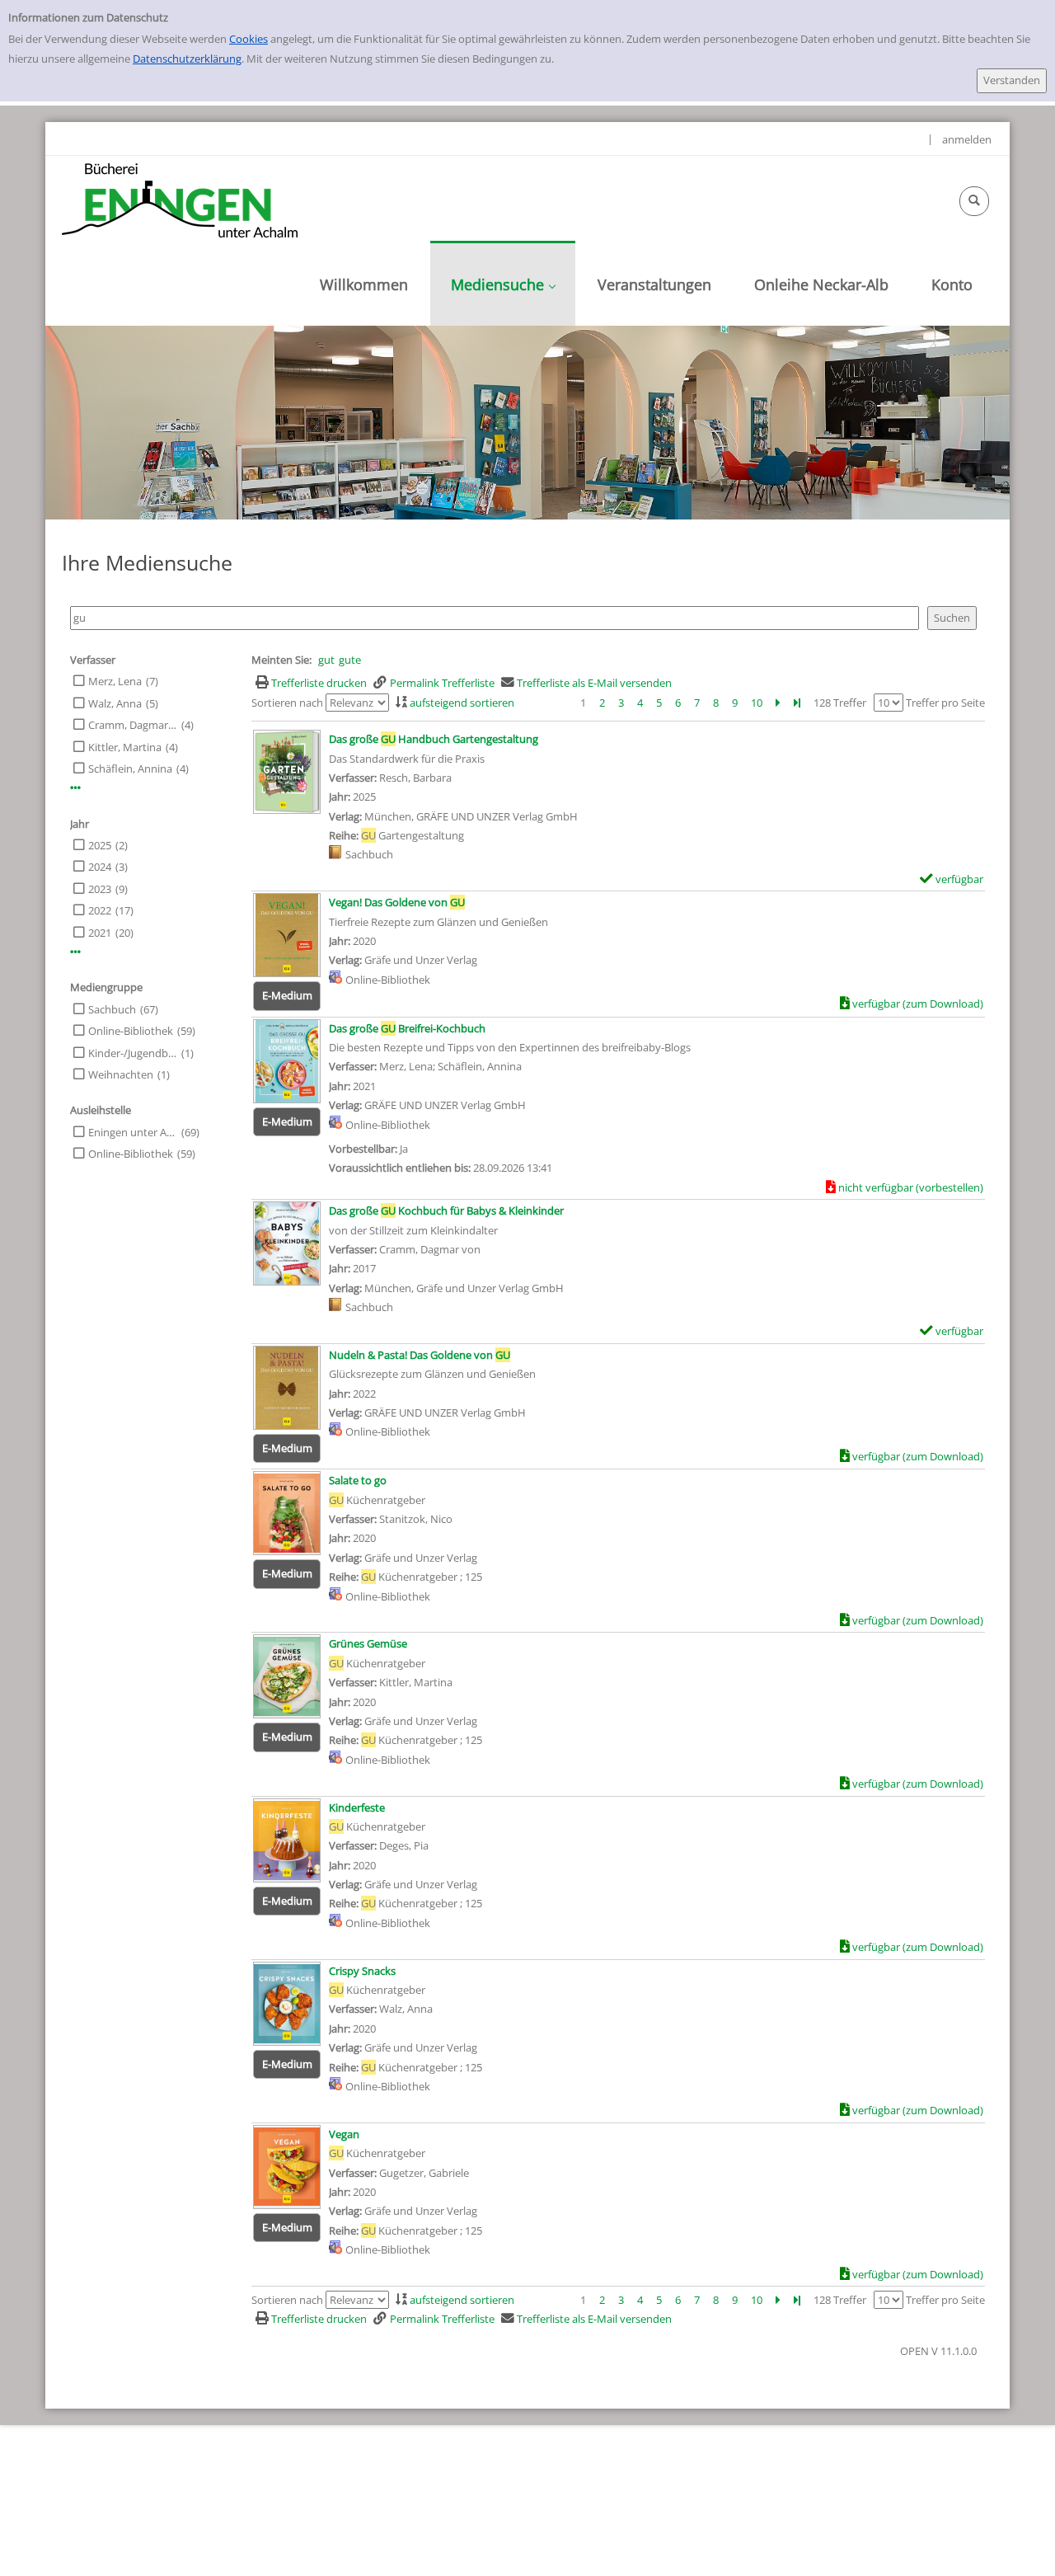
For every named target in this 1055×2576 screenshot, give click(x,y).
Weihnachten (121, 1074)
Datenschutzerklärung (187, 59)
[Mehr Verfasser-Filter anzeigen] (75, 788)
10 (757, 703)
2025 (100, 845)
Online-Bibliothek (131, 1031)
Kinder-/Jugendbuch (133, 1053)
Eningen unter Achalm (133, 1132)
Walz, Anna (115, 703)
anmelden (967, 139)
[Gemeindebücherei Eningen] (180, 200)
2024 (100, 867)
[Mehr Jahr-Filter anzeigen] (75, 952)
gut (326, 660)
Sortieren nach (287, 703)
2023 (100, 889)
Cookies (249, 39)
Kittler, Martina (125, 747)
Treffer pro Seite (945, 703)
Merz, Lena (115, 681)
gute (350, 660)
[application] (503, 283)
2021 (100, 933)
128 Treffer (840, 703)
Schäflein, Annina (130, 769)
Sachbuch (112, 1009)
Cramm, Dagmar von (133, 725)
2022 (100, 910)
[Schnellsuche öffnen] (974, 201)
